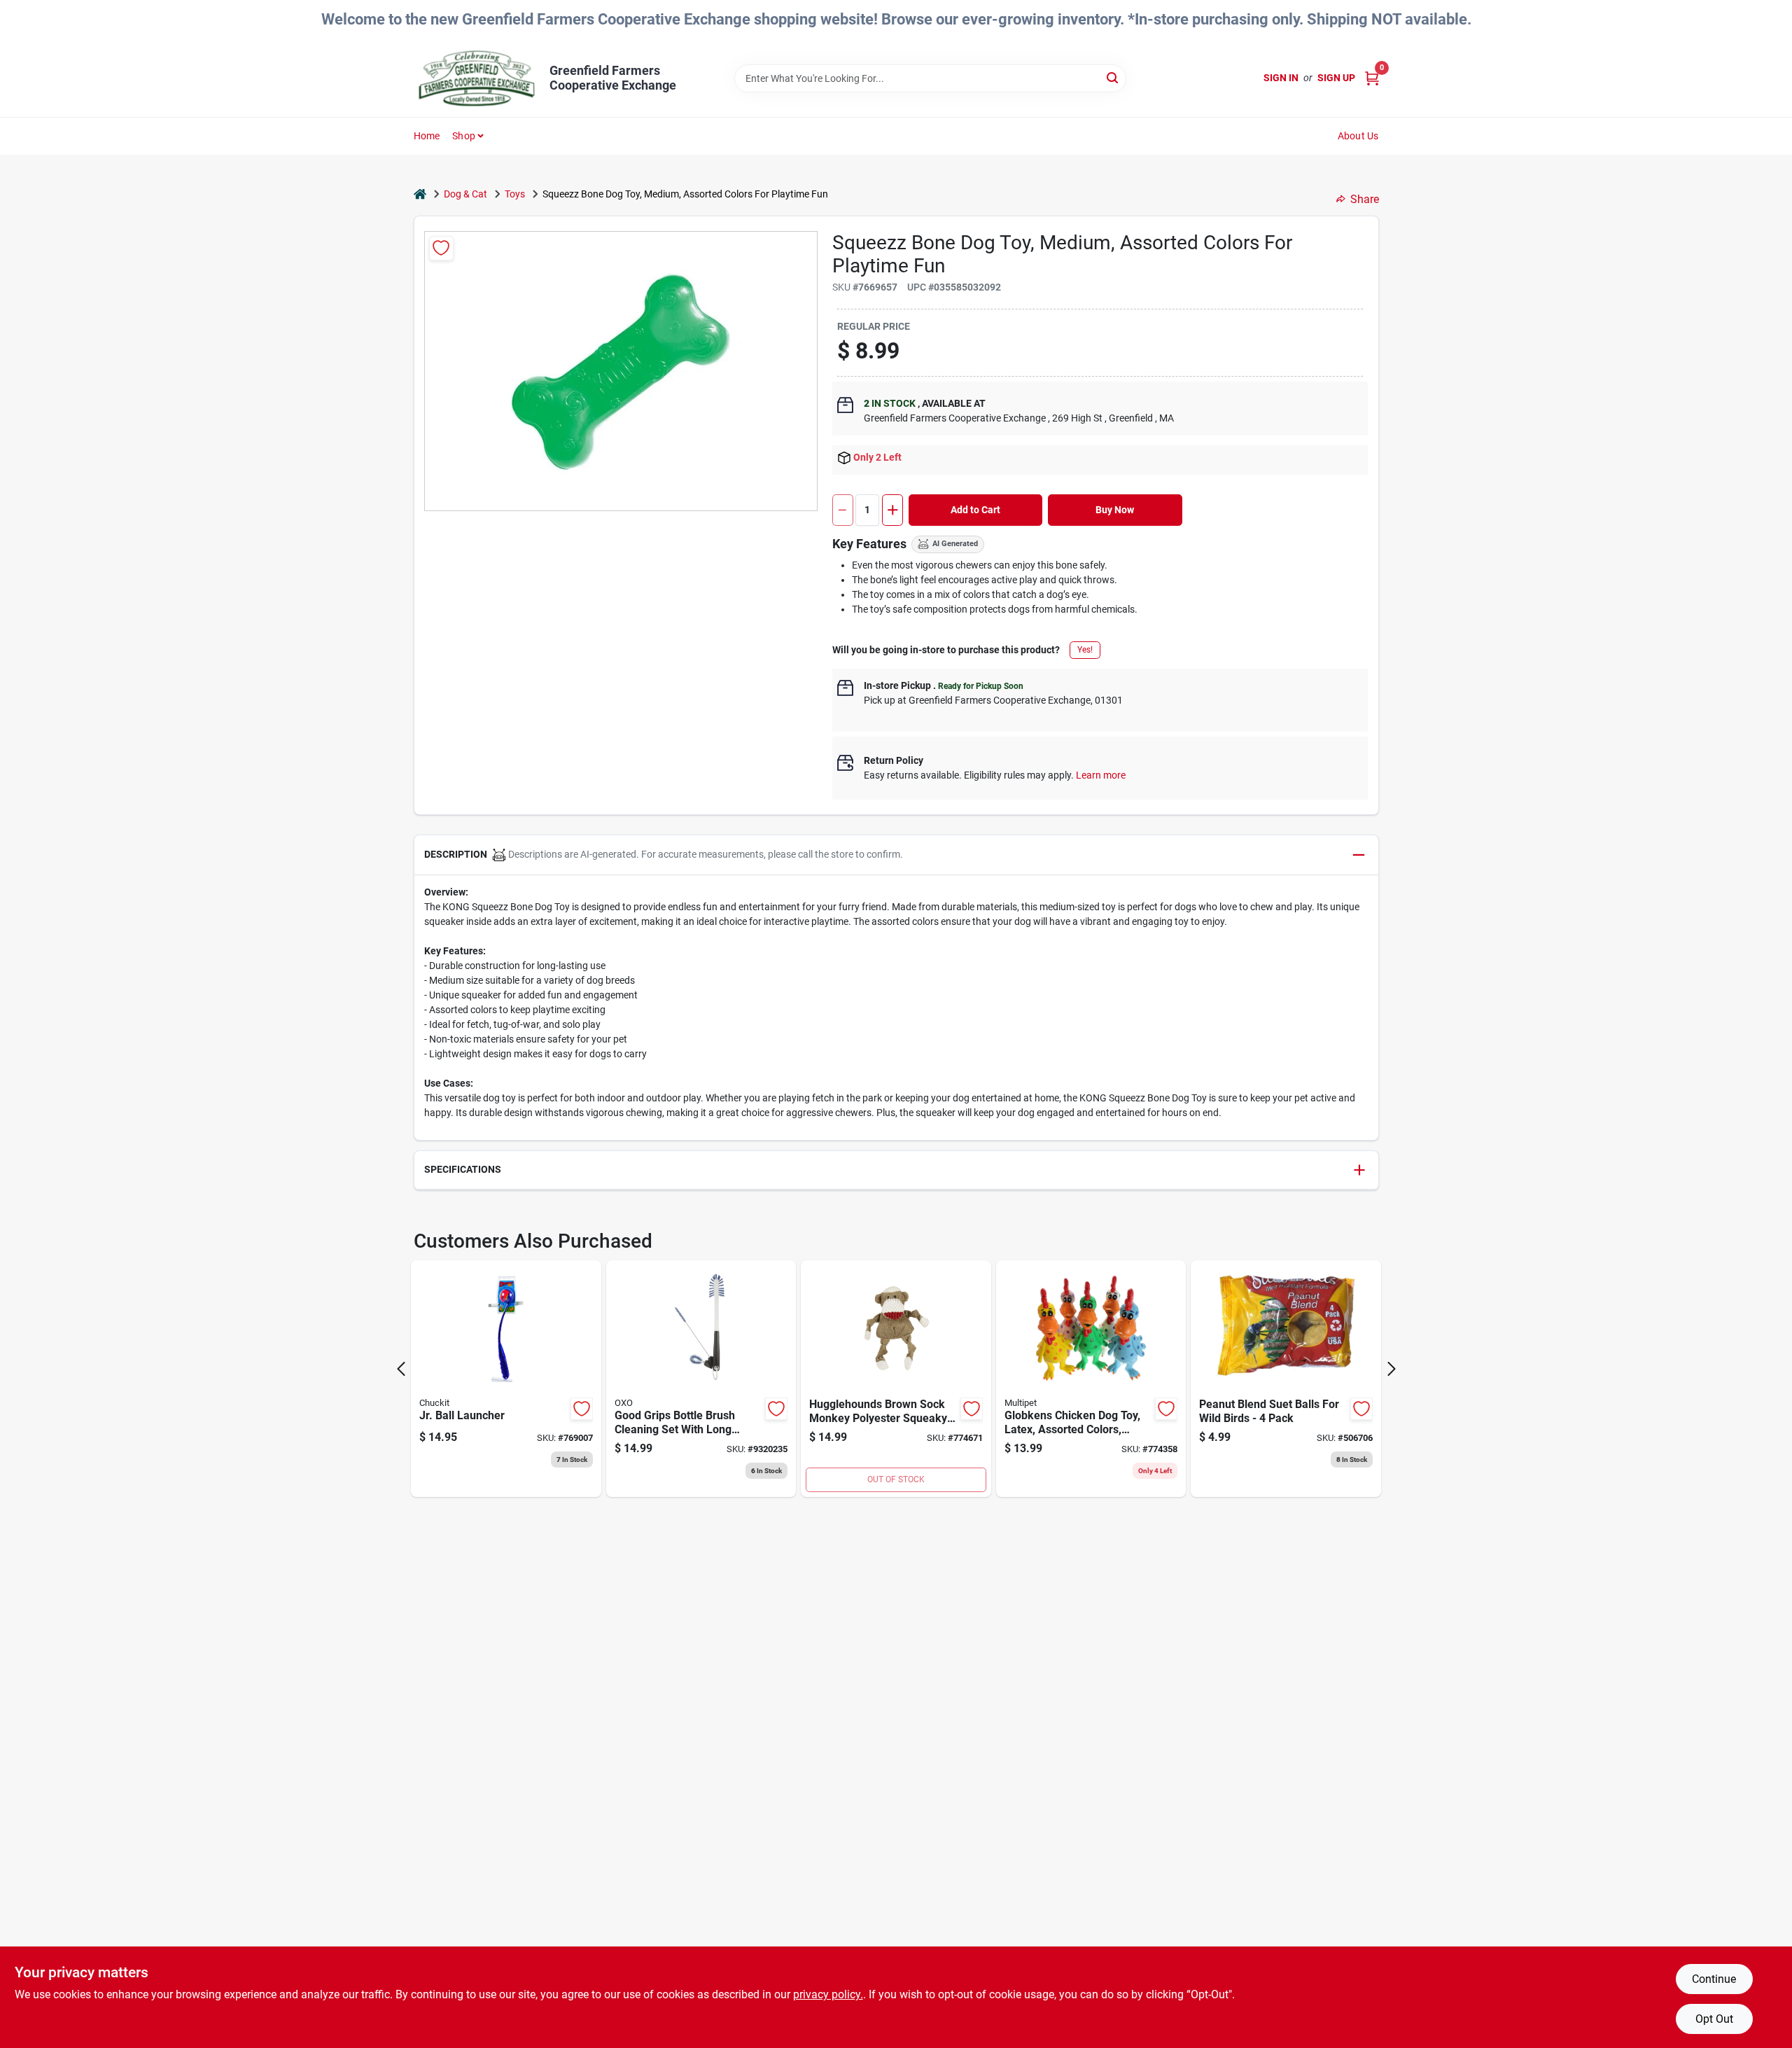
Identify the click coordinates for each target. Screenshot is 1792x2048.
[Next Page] (1392, 1369)
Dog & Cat (465, 194)
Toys (515, 194)
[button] (896, 855)
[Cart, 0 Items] (1372, 78)
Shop (464, 136)
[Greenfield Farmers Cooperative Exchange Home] (477, 78)
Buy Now (1115, 510)
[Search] (1113, 77)
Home (427, 136)
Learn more (1101, 775)
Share (1365, 199)
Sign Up (1336, 78)
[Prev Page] (401, 1369)
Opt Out (1714, 2019)
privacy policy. (828, 1994)
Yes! (1085, 650)
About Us (1358, 136)
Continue (1714, 1979)
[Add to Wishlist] (441, 248)
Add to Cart (975, 510)
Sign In (1281, 78)
